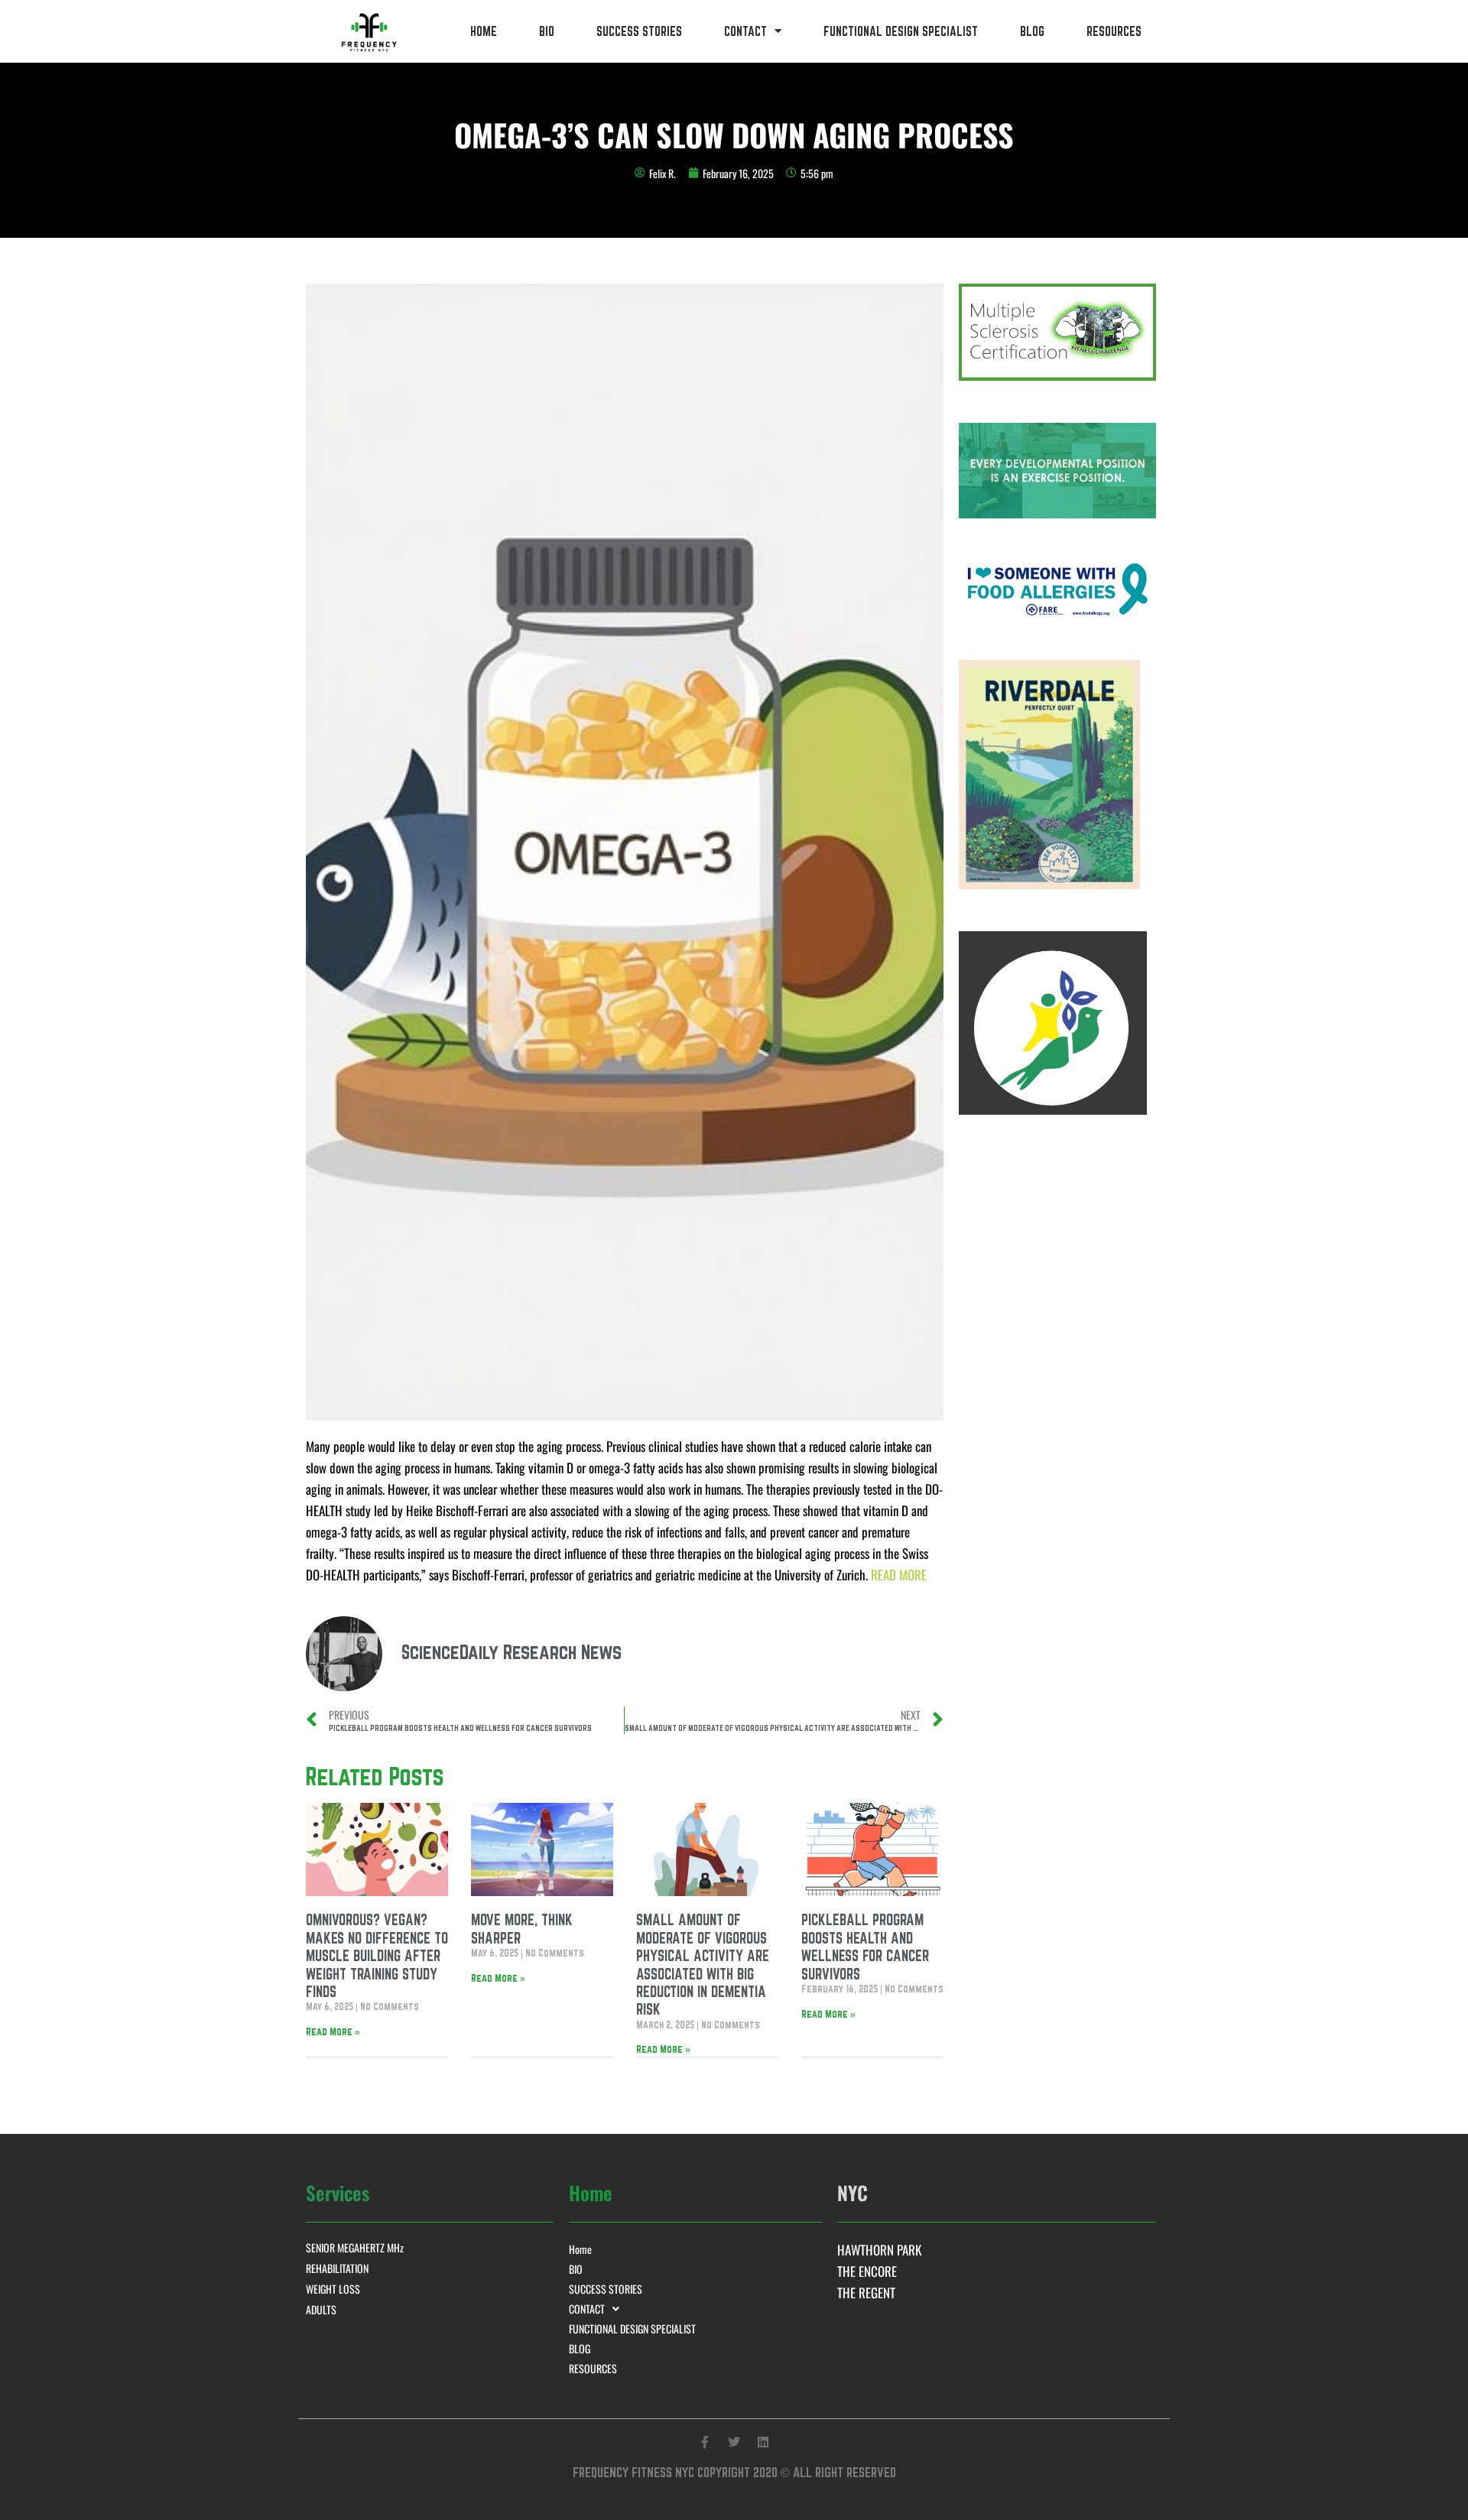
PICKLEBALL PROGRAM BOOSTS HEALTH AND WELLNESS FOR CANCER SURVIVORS (865, 1947)
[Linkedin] (763, 2442)
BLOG (1032, 31)
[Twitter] (734, 2442)
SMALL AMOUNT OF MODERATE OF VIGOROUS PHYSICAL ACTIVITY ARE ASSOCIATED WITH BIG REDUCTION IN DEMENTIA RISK (703, 1965)
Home (484, 31)
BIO (547, 31)
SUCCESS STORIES (639, 31)
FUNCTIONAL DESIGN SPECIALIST (901, 31)
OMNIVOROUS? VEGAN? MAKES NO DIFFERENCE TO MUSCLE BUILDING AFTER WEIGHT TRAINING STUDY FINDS (377, 1956)
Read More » (333, 2031)
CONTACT (745, 31)
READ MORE (899, 1575)
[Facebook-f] (705, 2442)
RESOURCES (1114, 31)
